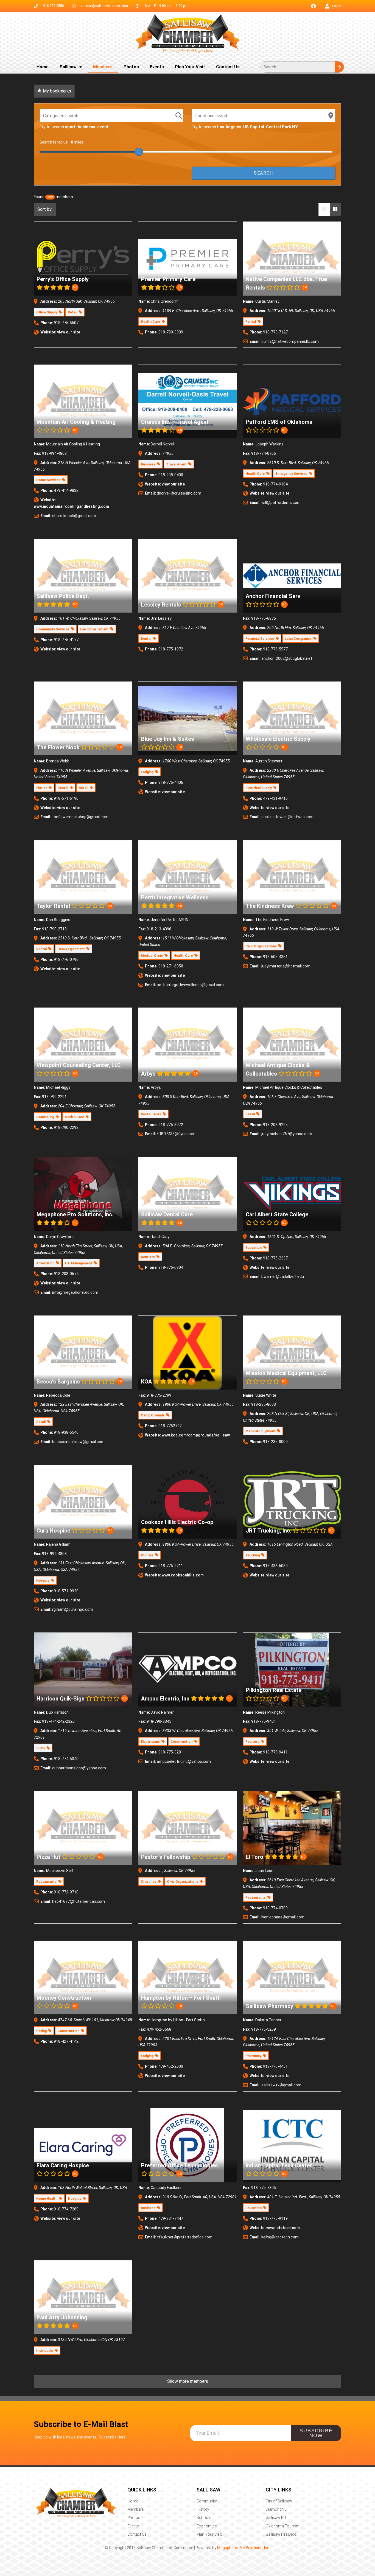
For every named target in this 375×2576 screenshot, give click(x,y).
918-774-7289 (66, 2209)
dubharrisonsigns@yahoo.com (79, 1768)
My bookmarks (56, 91)
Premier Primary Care (168, 279)
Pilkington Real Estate (274, 1690)
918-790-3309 (171, 332)
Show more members (188, 2381)
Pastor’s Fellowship (166, 1857)
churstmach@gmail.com (74, 516)
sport (70, 127)
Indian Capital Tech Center (279, 2165)
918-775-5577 (275, 649)
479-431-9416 (275, 798)
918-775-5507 (66, 323)
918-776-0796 (66, 959)
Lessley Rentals (161, 605)
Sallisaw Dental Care (167, 1214)
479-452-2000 (171, 2066)
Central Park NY (282, 127)
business (86, 127)
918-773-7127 (275, 332)
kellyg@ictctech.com (280, 2237)
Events (157, 67)
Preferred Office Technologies (180, 2165)
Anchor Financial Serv (273, 596)
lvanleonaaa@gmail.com (283, 1917)
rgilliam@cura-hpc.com (73, 1609)
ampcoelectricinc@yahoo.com (184, 1761)
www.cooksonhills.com (183, 1575)
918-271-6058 (171, 966)
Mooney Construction (64, 1998)
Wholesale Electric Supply (278, 739)
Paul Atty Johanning (62, 2317)
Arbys (148, 1074)
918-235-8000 (275, 1442)
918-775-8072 (171, 1125)
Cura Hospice (53, 1531)
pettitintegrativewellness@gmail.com (190, 985)
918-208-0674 (66, 1274)
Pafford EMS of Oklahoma (279, 422)
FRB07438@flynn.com (176, 1134)
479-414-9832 (66, 490)
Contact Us (228, 67)
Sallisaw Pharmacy (269, 2006)
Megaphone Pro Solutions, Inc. (75, 1214)
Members (103, 67)
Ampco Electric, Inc (165, 1698)
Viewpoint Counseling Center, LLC (79, 1065)
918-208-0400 (171, 475)
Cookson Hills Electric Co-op (177, 1522)
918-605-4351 (275, 957)
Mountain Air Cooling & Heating (76, 422)
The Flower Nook (58, 747)
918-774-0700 (275, 1908)
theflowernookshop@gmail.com (80, 817)
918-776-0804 (171, 1267)
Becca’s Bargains (58, 1381)
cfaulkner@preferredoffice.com (185, 2237)
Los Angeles (229, 127)
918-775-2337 (275, 1258)
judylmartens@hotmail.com (286, 966)
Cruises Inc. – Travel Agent (175, 422)
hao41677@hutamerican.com (79, 1901)
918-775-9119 (275, 2218)
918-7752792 (170, 1426)
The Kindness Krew (270, 906)
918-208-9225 (275, 1125)
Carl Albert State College (277, 1214)
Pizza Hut (48, 1857)
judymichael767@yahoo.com (287, 1134)
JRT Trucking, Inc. (268, 1531)
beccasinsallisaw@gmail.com (78, 1442)
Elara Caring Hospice (63, 2165)
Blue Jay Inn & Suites (168, 739)
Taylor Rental (53, 906)
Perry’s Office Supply (63, 279)
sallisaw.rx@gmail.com (281, 2085)
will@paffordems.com (281, 503)
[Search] (339, 67)
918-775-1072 (171, 649)
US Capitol (254, 127)
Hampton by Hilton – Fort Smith (181, 1998)
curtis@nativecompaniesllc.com (290, 341)
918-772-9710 (66, 1892)
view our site (69, 332)
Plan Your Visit (190, 67)
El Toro (254, 1857)
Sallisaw (68, 67)
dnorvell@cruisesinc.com (179, 493)
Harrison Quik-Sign (61, 1698)
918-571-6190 (66, 798)
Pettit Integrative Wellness (175, 897)
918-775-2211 (171, 1566)
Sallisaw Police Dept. (63, 596)
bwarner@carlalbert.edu (283, 1276)
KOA (146, 1381)
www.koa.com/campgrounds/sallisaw (196, 1435)
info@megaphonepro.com (75, 1292)
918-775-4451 (275, 2066)
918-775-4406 (171, 782)
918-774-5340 (66, 1759)
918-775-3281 (171, 1752)
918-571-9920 (66, 1591)
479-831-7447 (171, 2218)
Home (43, 67)
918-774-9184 (275, 484)
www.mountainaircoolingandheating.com (71, 506)
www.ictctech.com (283, 2228)
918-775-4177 (66, 640)
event (103, 127)
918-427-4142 (66, 2041)
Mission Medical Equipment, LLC (286, 1373)
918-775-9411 (275, 1752)
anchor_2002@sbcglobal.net (287, 658)
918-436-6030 (275, 1566)
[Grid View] (335, 209)
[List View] (324, 209)
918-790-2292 (66, 1127)
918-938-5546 (66, 1432)
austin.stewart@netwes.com (287, 817)
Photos (131, 67)
